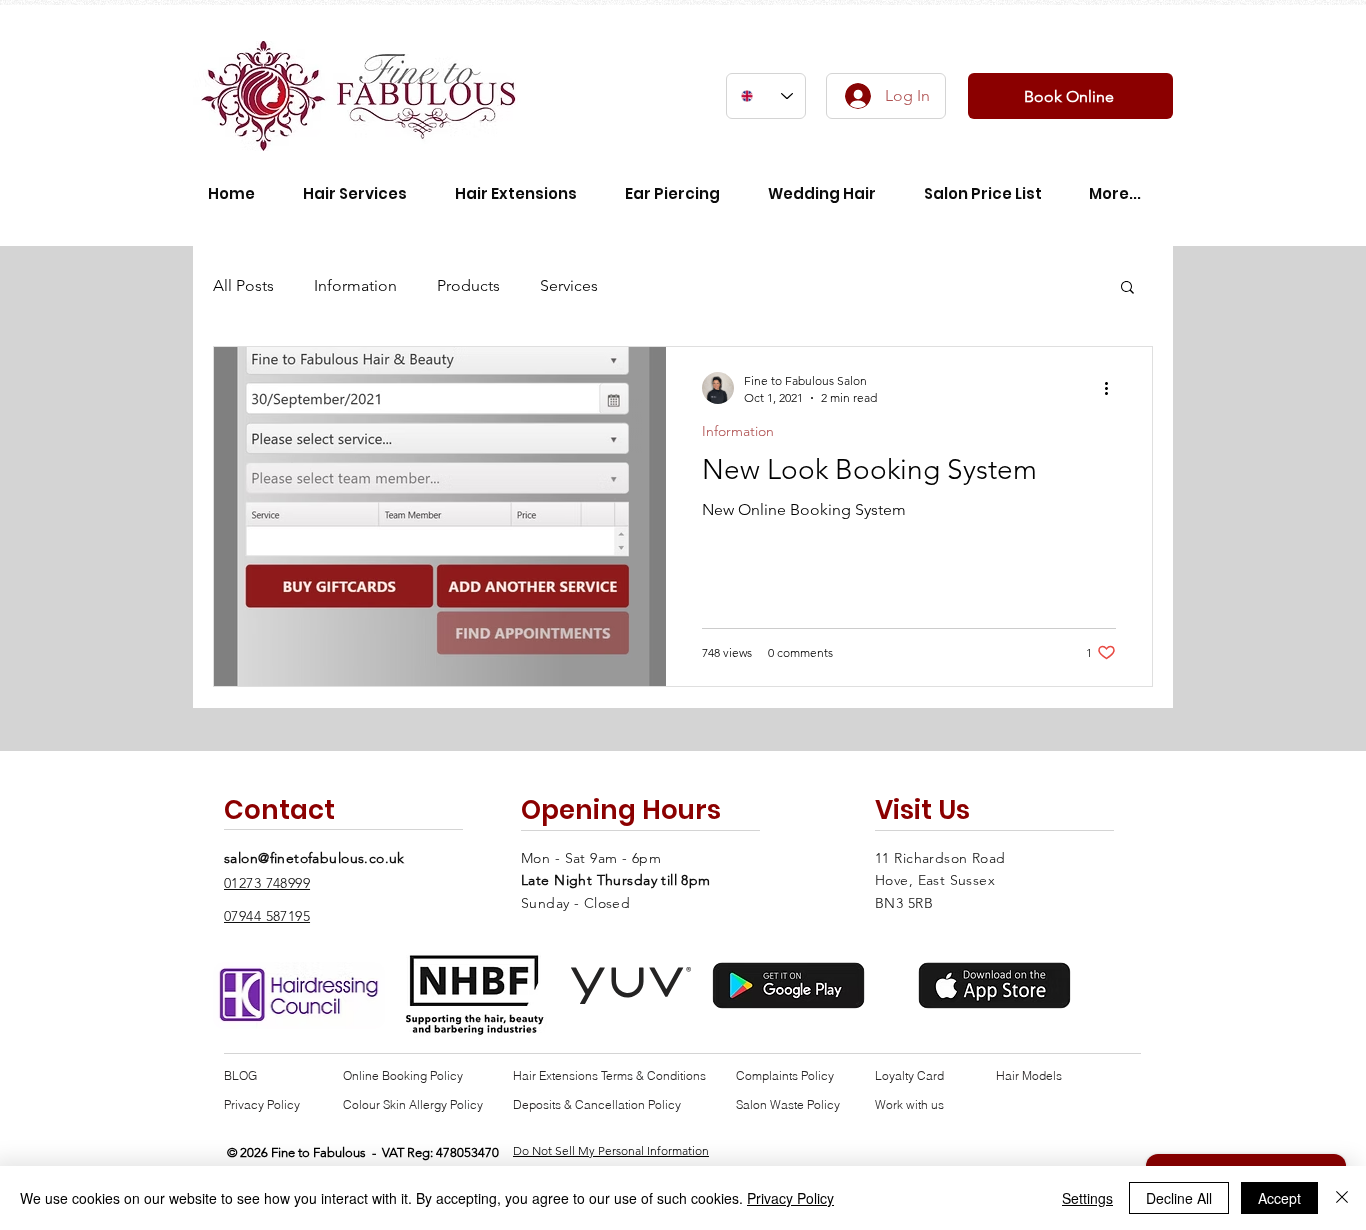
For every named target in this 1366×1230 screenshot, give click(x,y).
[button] (1127, 288)
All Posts (243, 285)
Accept (1279, 1198)
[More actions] (1113, 388)
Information (355, 285)
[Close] (1342, 1198)
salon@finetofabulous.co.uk (314, 858)
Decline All (1179, 1198)
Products (468, 285)
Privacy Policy (790, 1198)
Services (569, 285)
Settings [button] (1087, 1198)
